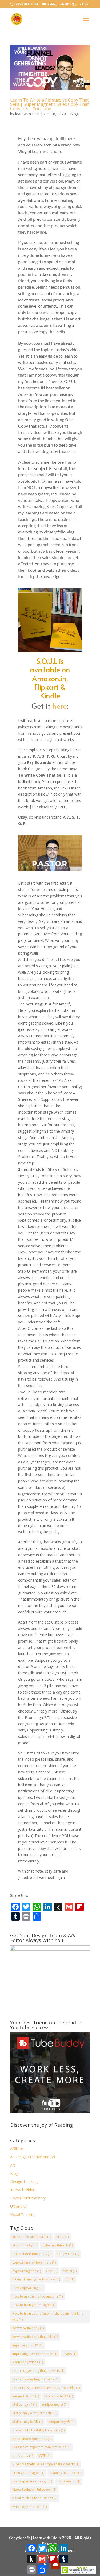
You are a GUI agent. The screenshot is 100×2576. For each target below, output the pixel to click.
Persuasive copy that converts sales (41, 2447)
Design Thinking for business (36, 2279)
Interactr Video (23, 2190)
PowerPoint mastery (28, 2198)
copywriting (68, 2254)
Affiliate (17, 2149)
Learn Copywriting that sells (35, 2379)
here (60, 706)
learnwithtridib (27, 114)
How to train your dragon (34, 2305)
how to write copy (28, 2328)
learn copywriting (28, 2362)
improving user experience (35, 2354)
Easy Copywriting (27, 2288)
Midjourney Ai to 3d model (35, 2413)
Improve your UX (27, 2345)
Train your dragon (28, 2473)
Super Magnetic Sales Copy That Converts (46, 2464)
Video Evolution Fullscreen (34, 2490)
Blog (74, 114)
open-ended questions (32, 2439)
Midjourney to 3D (28, 2422)
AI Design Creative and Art (33, 2157)
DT (70, 2279)
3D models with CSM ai (32, 2237)
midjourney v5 (61, 2422)
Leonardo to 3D (59, 2396)
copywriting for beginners (34, 2262)
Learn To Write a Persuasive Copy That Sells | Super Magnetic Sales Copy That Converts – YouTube (49, 104)
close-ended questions (32, 2254)
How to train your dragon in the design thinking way (48, 2317)
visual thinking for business (35, 2498)
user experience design (32, 2481)
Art (13, 2165)
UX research (69, 2481)
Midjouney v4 (25, 2405)
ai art (62, 2237)
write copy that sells (29, 2507)
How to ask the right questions (37, 2296)
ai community (25, 2245)
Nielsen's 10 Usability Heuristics (38, 2430)
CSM (52, 2271)
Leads (69, 2354)
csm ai (69, 2271)
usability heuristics (66, 2473)
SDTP (44, 2456)
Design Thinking (24, 2181)
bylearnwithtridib (58, 2245)
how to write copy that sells (35, 2337)
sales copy (23, 2456)
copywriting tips (27, 2271)
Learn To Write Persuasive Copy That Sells (46, 2388)
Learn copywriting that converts (38, 2371)
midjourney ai (55, 2405)
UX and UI (19, 2206)
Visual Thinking (23, 2215)
